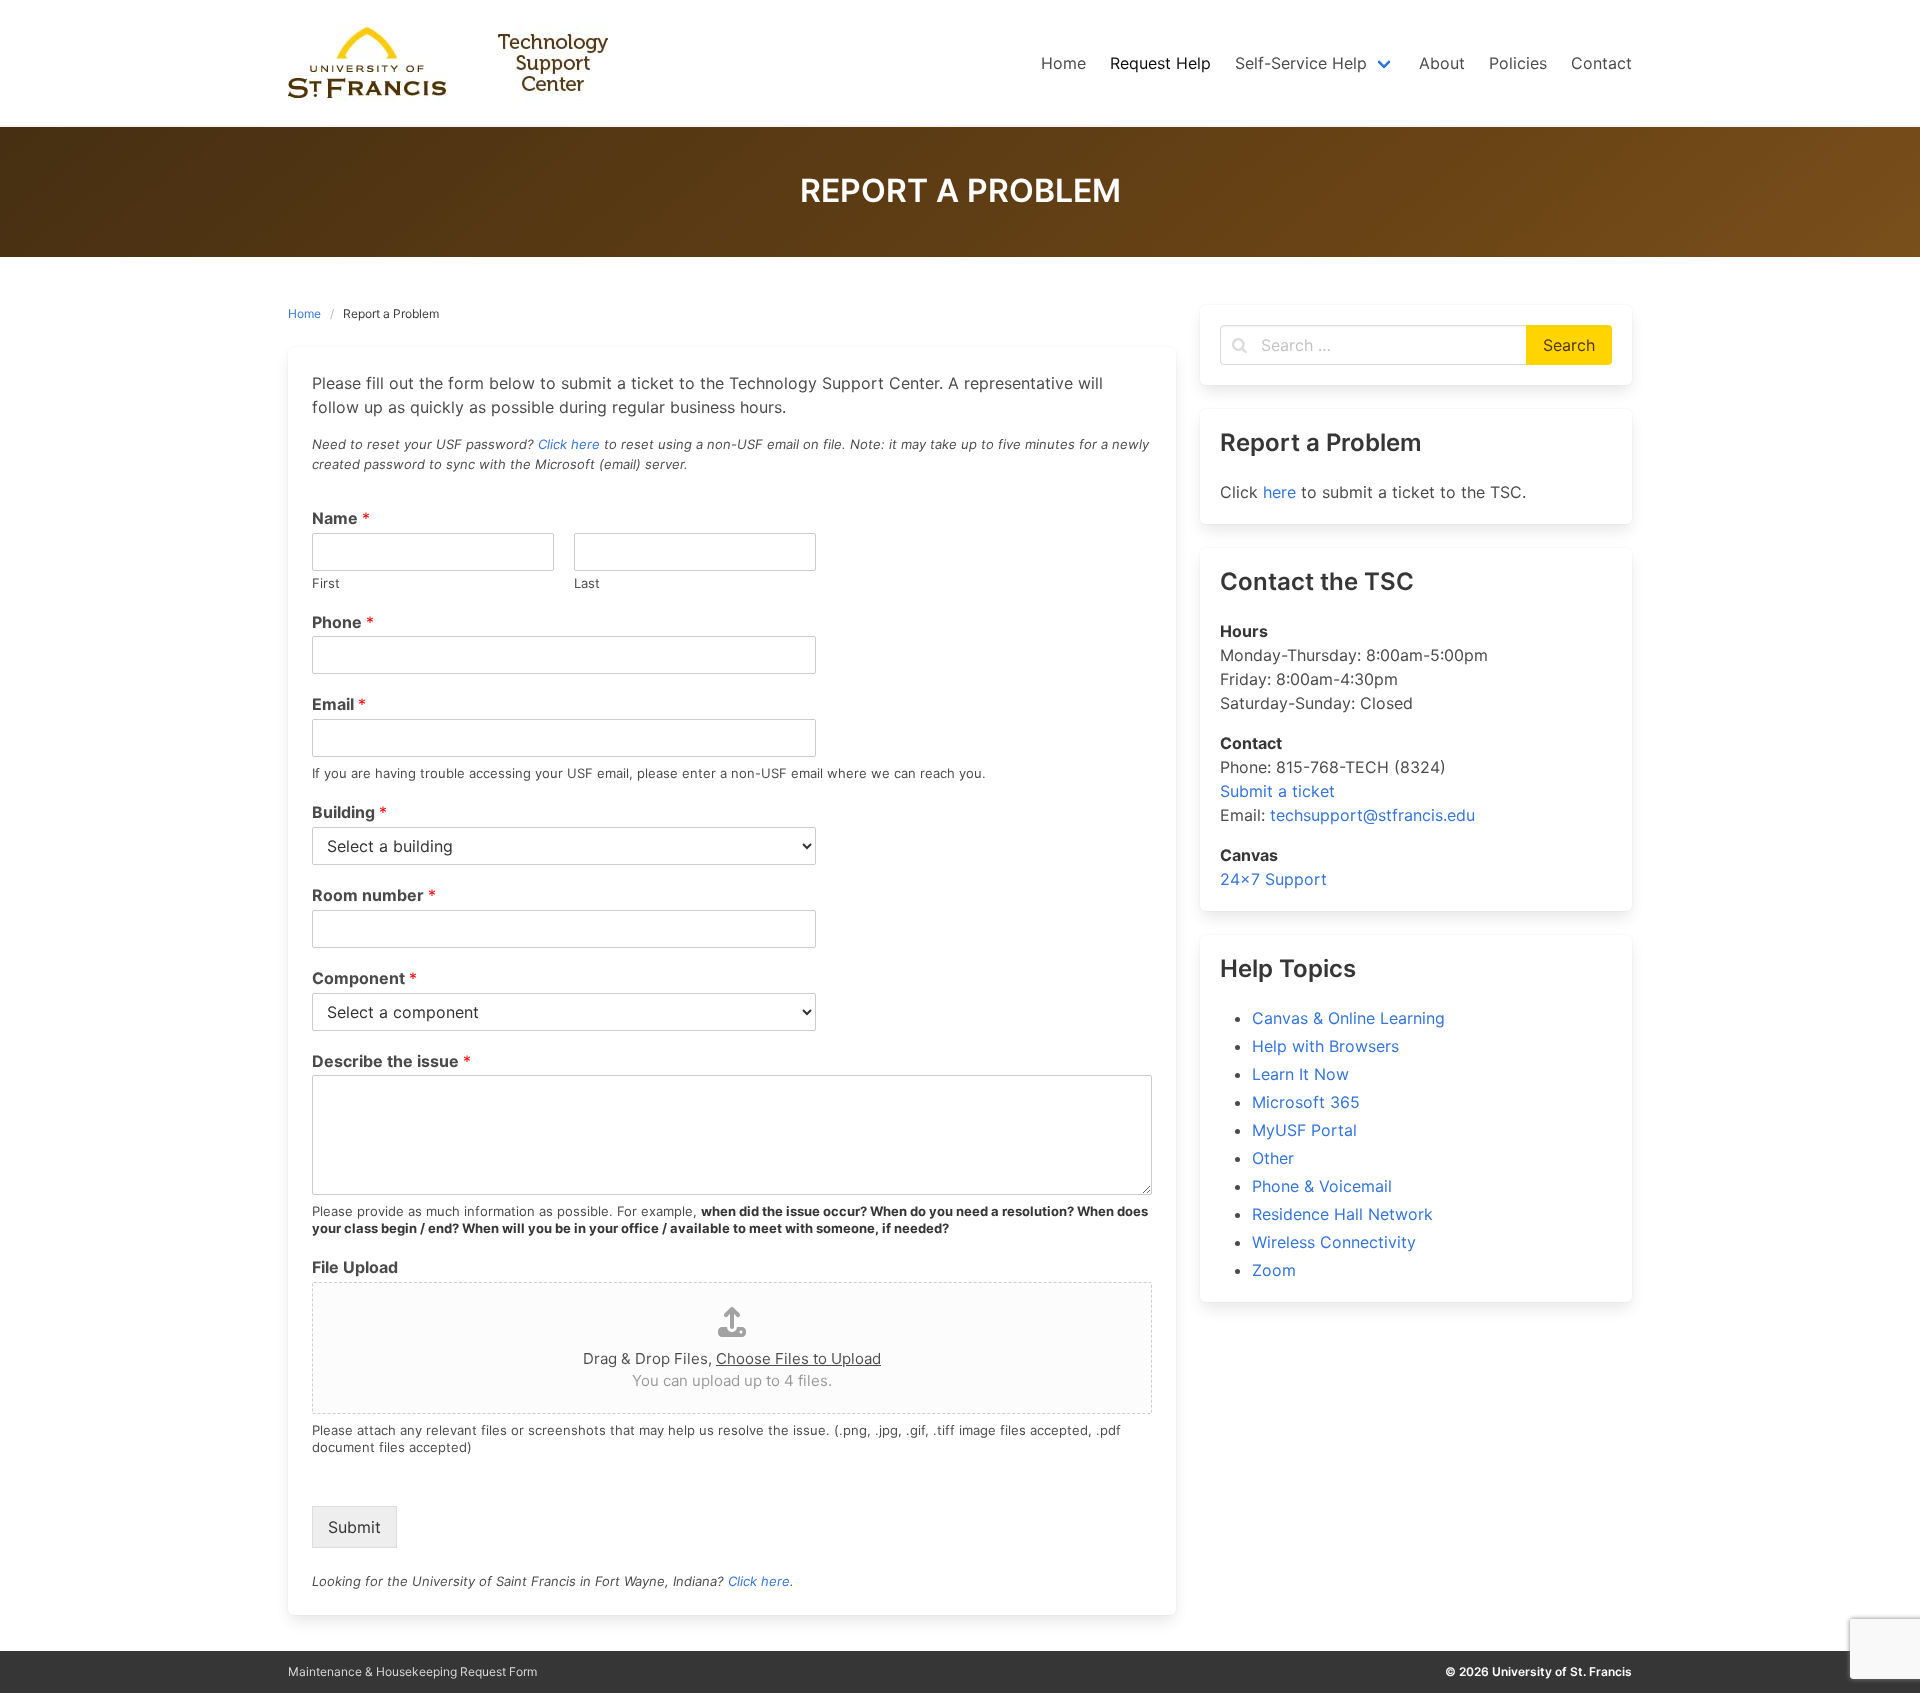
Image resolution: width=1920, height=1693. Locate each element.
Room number (374, 895)
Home (304, 313)
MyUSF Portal (1304, 1130)
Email (339, 704)
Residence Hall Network (1342, 1214)
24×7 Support (1273, 879)
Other (1273, 1158)
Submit (354, 1527)
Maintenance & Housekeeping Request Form (412, 1671)
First (326, 583)
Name (341, 518)
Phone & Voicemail (1322, 1186)
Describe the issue (391, 1061)
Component (364, 978)
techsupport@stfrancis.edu (1372, 815)
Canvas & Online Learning (1348, 1018)
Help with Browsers (1325, 1046)
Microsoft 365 (1306, 1102)
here (1279, 492)
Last (587, 583)
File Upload (355, 1267)
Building (349, 812)
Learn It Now (1300, 1074)
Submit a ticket (1277, 791)
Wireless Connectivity (1334, 1242)
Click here (569, 444)
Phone (343, 622)
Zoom (1274, 1270)
